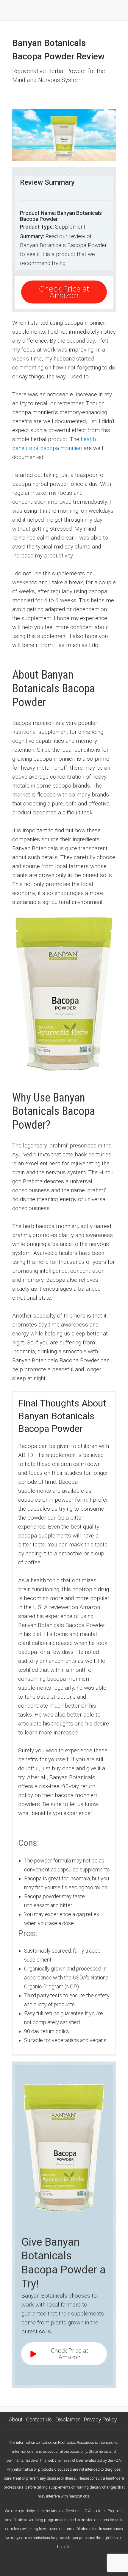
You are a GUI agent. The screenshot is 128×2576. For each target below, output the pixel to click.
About (16, 2419)
